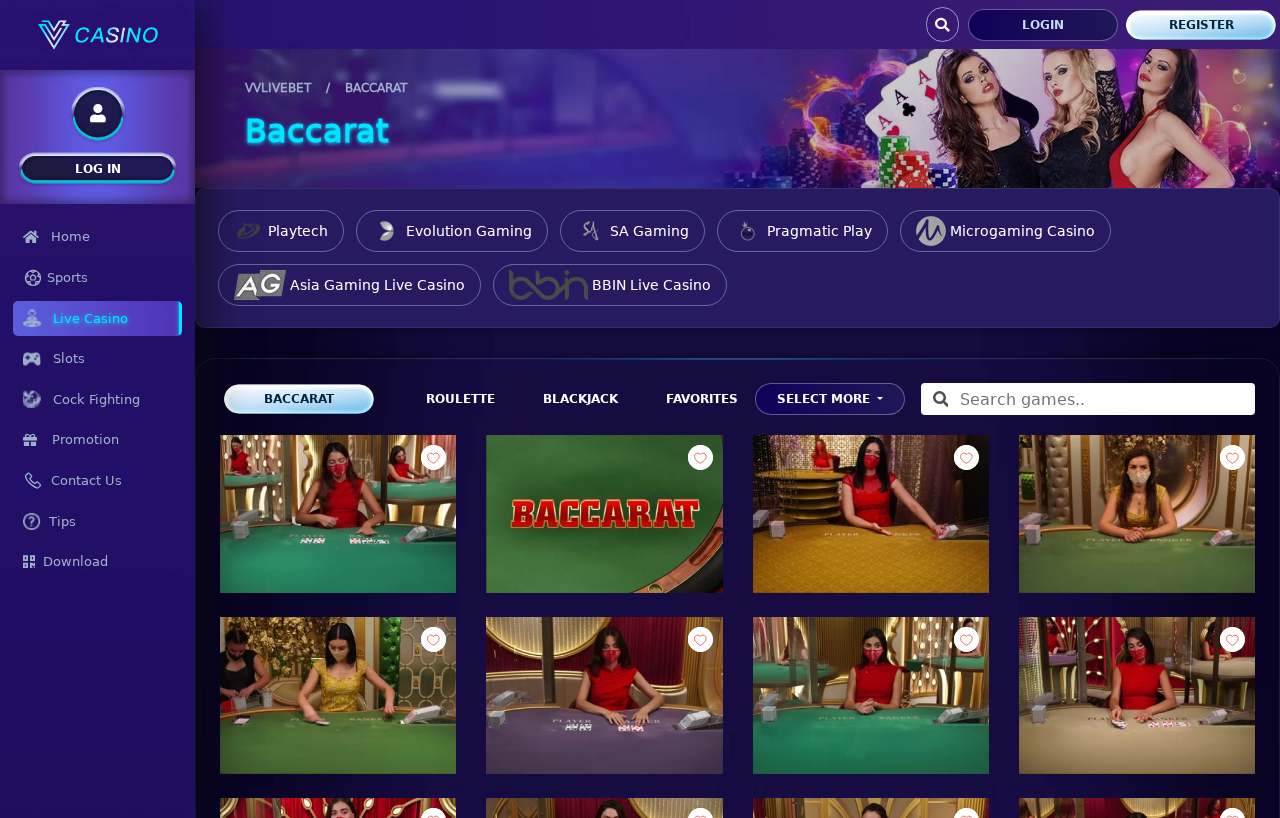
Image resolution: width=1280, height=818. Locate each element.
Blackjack (580, 399)
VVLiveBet (278, 88)
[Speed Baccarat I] (338, 513)
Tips (62, 521)
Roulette (460, 399)
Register (1201, 25)
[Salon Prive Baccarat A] (1137, 513)
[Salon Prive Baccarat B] (338, 695)
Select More (825, 399)
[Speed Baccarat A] (871, 513)
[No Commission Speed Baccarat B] (604, 695)
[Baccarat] (604, 513)
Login (1043, 25)
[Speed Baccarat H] (871, 695)
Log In (98, 169)
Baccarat (299, 399)
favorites (702, 399)
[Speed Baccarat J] (1137, 695)
